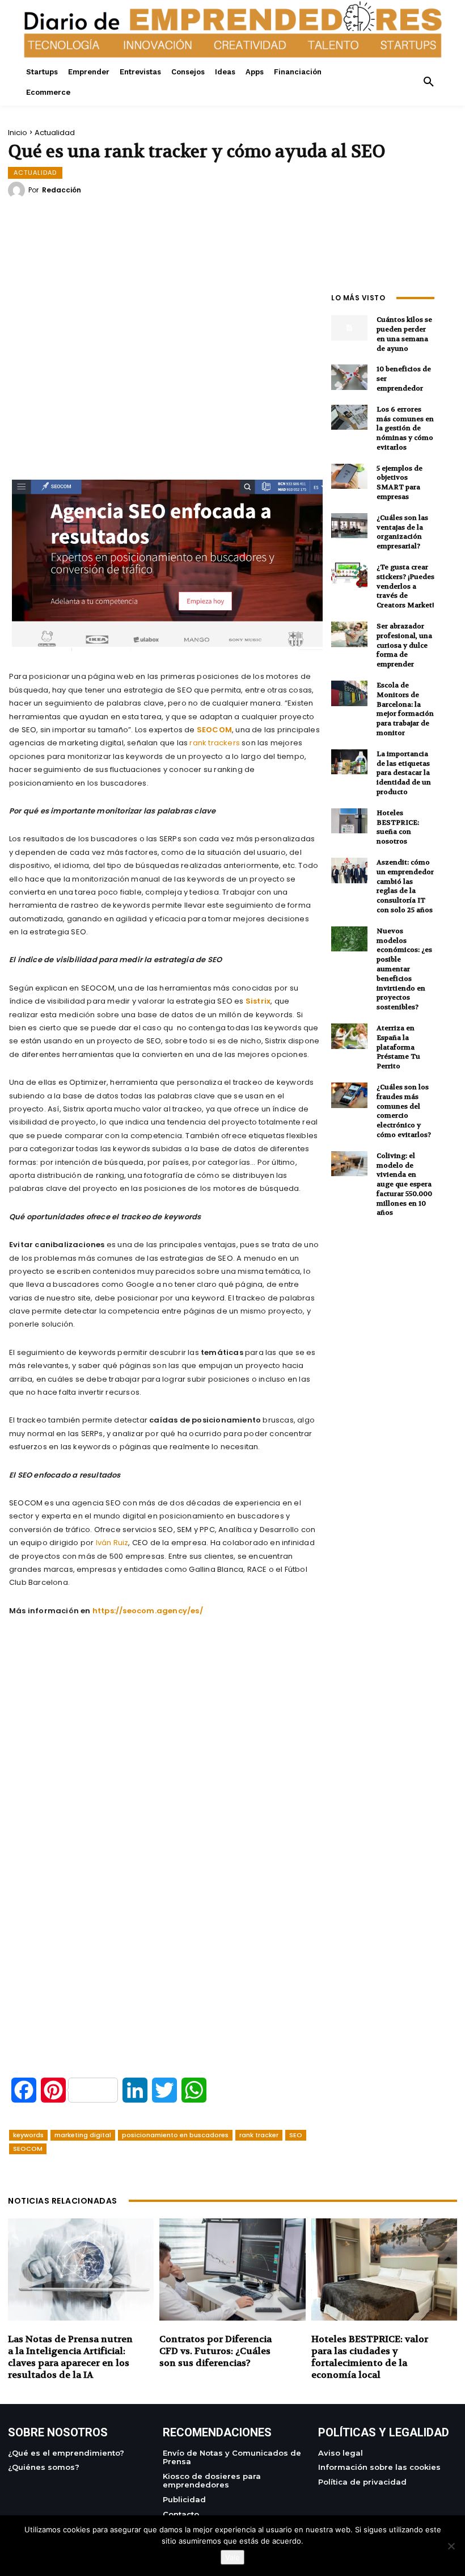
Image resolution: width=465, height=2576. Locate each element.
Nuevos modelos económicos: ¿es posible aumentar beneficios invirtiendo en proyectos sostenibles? (404, 969)
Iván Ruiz (112, 1543)
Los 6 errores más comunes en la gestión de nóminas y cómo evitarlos (405, 428)
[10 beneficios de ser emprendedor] (349, 377)
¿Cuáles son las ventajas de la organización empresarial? (402, 532)
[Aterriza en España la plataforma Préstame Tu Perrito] (349, 1036)
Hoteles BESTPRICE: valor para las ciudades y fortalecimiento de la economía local (370, 2357)
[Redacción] (18, 190)
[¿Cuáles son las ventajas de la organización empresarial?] (349, 526)
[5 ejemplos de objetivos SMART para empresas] (349, 477)
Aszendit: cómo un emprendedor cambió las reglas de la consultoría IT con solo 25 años (405, 886)
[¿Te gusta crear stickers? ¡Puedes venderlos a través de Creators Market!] (349, 575)
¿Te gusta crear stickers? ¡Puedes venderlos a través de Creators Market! (405, 586)
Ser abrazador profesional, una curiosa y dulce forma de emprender (404, 645)
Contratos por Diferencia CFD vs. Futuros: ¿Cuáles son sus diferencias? (215, 2351)
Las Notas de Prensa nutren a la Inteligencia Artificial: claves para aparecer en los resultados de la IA (70, 2357)
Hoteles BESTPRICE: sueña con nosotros (398, 827)
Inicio (18, 133)
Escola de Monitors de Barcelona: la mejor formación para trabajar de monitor (405, 709)
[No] (451, 2546)
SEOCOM (28, 2149)
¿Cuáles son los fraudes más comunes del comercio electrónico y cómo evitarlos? (404, 1111)
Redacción (62, 190)
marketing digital (83, 2135)
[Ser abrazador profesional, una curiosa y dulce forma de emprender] (349, 634)
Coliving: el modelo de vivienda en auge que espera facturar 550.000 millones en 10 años (404, 1184)
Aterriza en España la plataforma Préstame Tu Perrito (398, 1047)
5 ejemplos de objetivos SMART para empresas (400, 483)
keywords (28, 2135)
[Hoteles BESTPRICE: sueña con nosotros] (349, 821)
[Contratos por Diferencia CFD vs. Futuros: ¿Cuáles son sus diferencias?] (232, 2269)
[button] (429, 82)
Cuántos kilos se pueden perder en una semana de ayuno (404, 334)
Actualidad (55, 133)
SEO (296, 2135)
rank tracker (259, 2135)
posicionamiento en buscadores (175, 2135)
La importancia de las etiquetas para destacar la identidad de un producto (404, 773)
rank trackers (215, 743)
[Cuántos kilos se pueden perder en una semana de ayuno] (349, 328)
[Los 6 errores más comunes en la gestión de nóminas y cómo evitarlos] (349, 418)
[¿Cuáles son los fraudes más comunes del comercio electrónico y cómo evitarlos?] (349, 1095)
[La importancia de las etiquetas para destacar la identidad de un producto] (349, 762)
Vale (232, 2557)
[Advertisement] (164, 368)
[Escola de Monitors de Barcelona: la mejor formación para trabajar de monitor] (349, 693)
